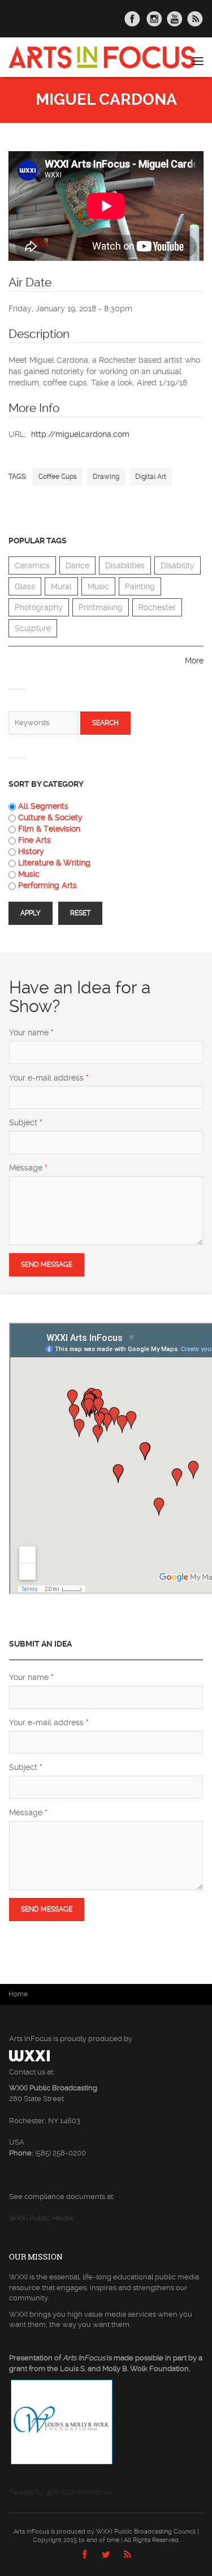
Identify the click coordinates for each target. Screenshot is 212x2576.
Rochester (157, 607)
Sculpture (33, 628)
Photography (39, 607)
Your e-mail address (49, 1078)
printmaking (101, 607)
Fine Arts (34, 840)
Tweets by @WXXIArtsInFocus (60, 2492)
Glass (25, 586)
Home (18, 1994)
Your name (31, 1032)
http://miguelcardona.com (80, 434)
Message (28, 1168)
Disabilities (125, 565)
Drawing (106, 477)
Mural (61, 586)
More (194, 661)
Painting (140, 586)
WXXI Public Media (41, 2218)
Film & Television (49, 829)
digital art (151, 477)
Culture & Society (50, 817)
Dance (77, 565)
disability (178, 565)
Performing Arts (47, 885)
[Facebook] (85, 2558)
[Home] (102, 57)
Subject (26, 1122)
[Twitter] (106, 2558)
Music (98, 586)
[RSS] (127, 2558)
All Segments (43, 806)
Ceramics (32, 565)
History (31, 851)
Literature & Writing (54, 863)
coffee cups (58, 477)
